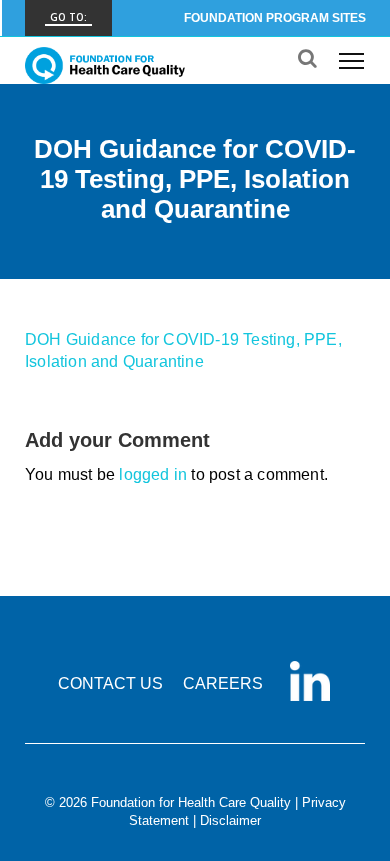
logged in (153, 474)
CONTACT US (110, 683)
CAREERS (223, 683)
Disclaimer (230, 820)
